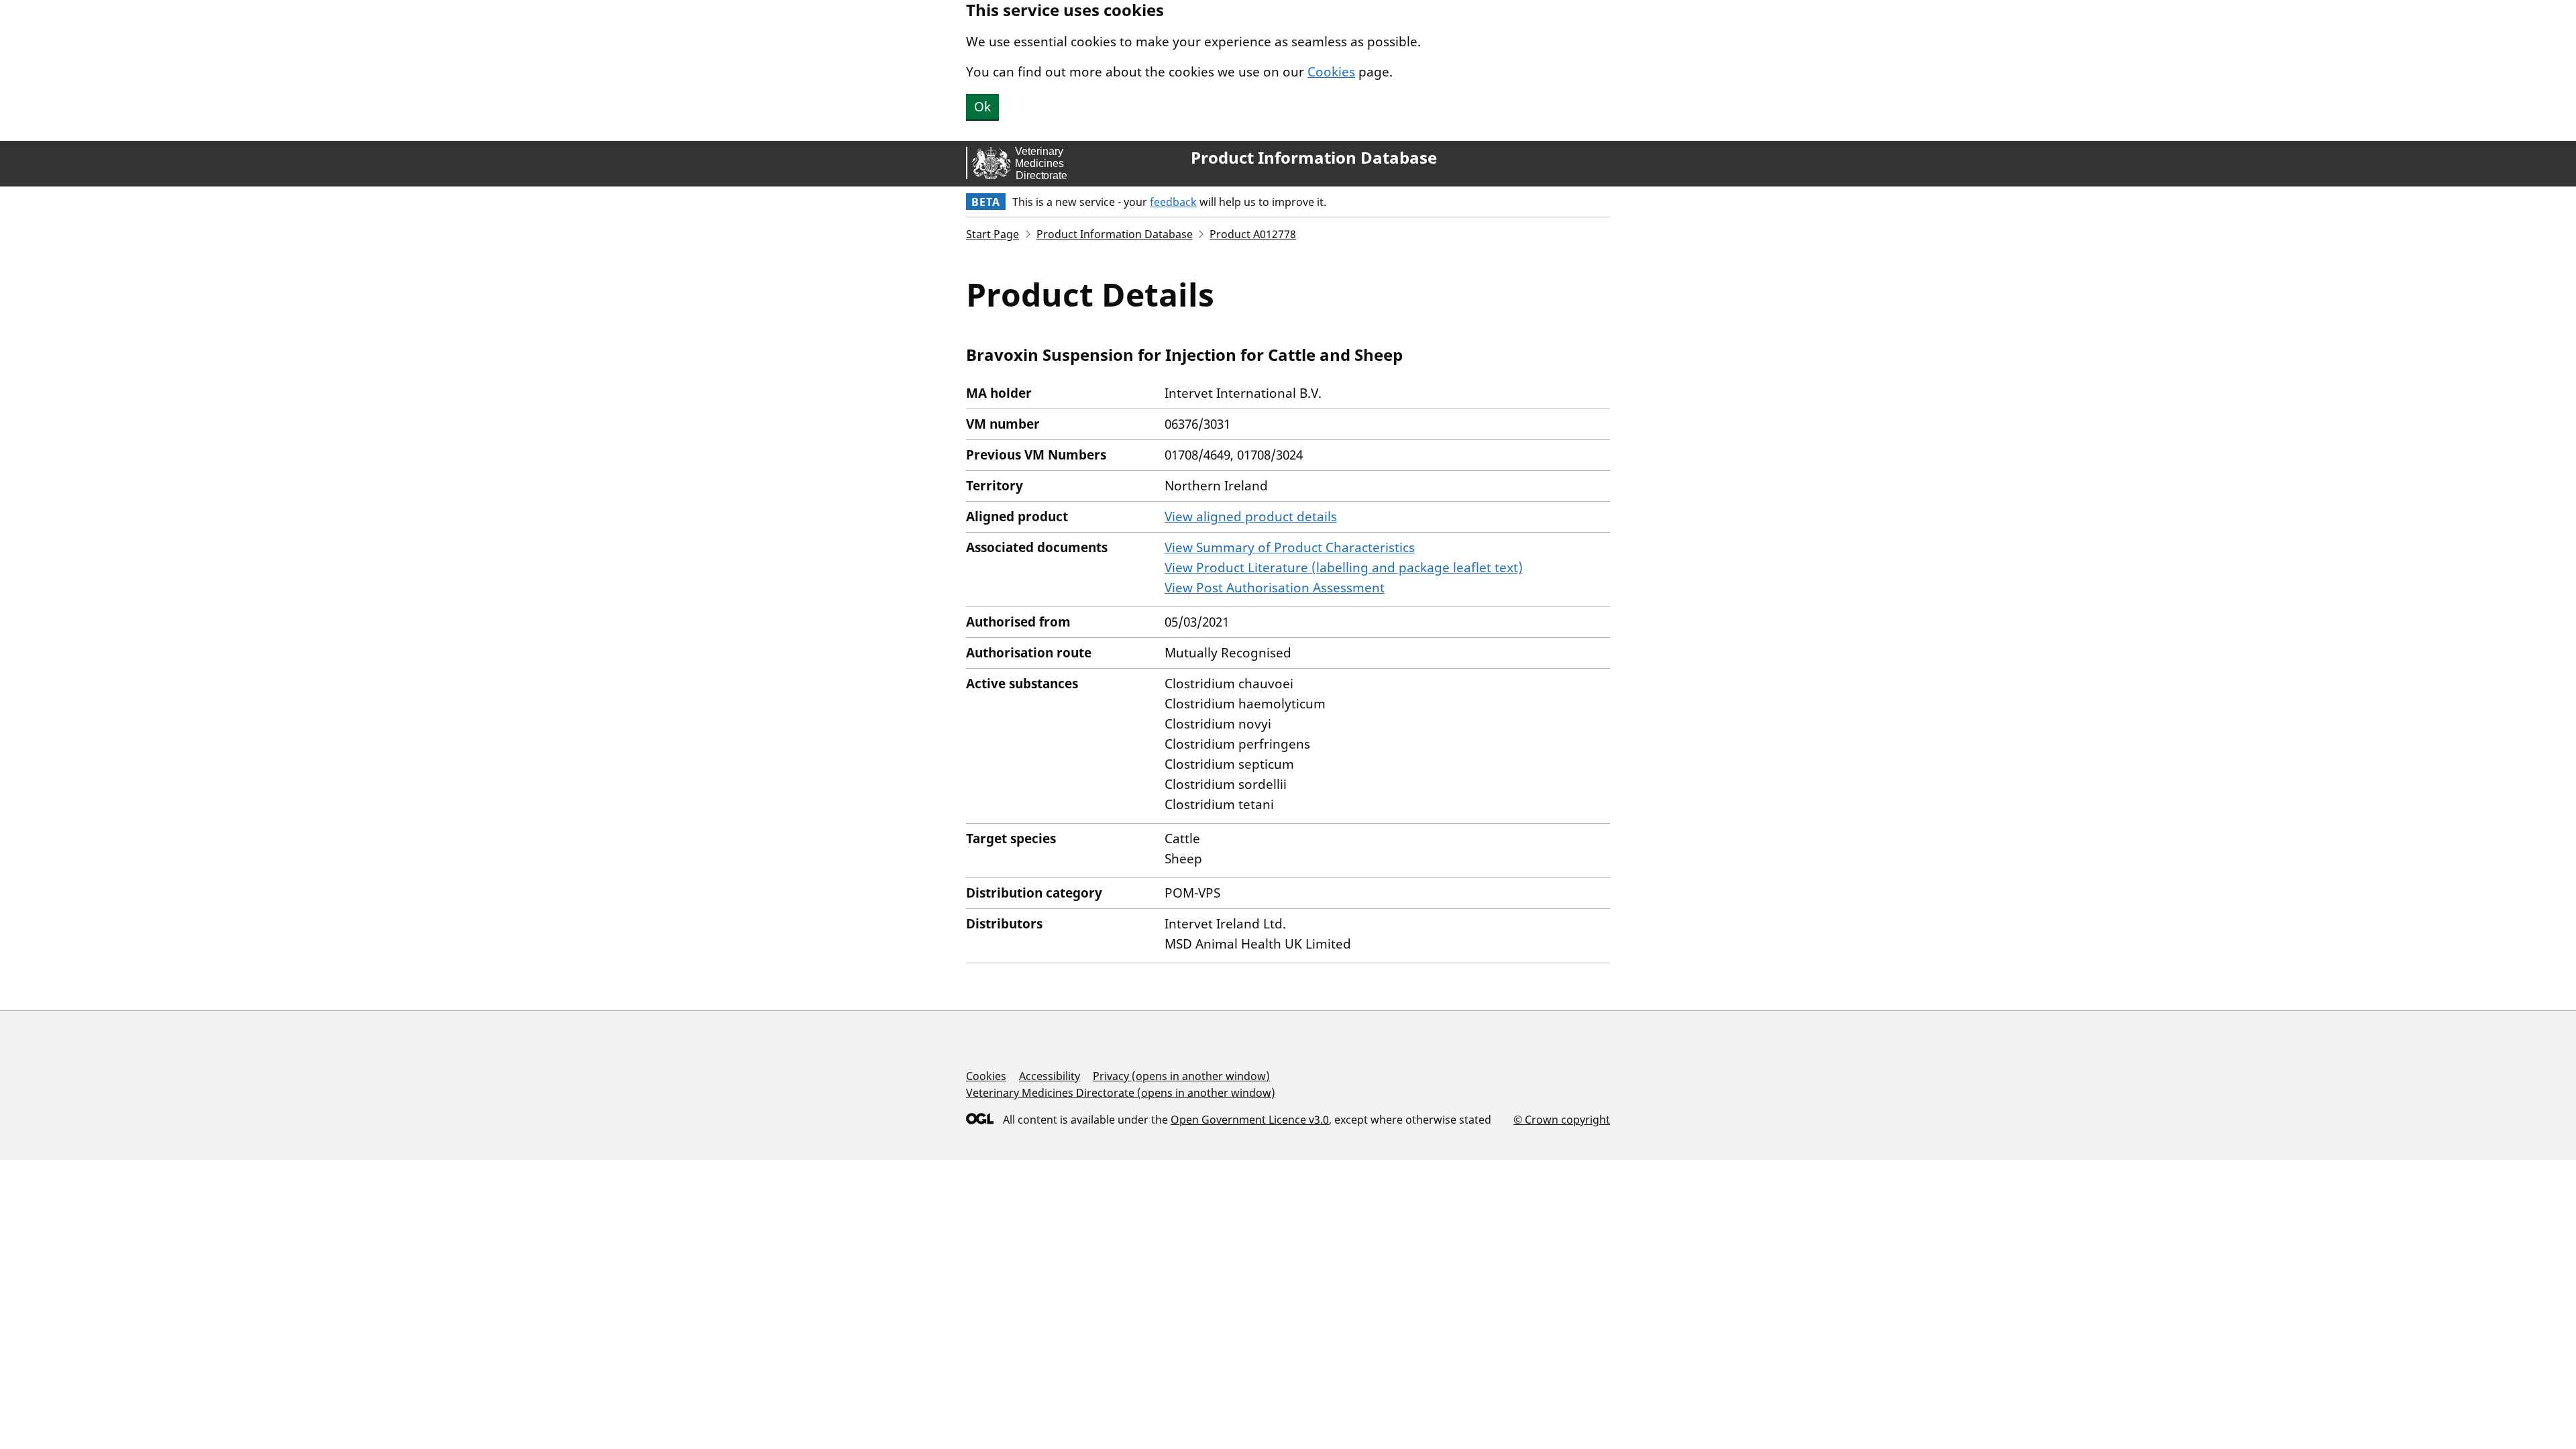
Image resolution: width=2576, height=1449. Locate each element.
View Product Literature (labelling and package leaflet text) (1344, 568)
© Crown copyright (1562, 1119)
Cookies (1331, 72)
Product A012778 (1253, 234)
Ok (982, 107)
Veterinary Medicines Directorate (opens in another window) (1121, 1093)
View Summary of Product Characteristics (1290, 547)
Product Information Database (1314, 158)
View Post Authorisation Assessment (1275, 588)
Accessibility (1050, 1076)
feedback (1173, 202)
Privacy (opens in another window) (1181, 1076)
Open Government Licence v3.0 (1250, 1120)
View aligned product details (1251, 517)
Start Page (992, 234)
